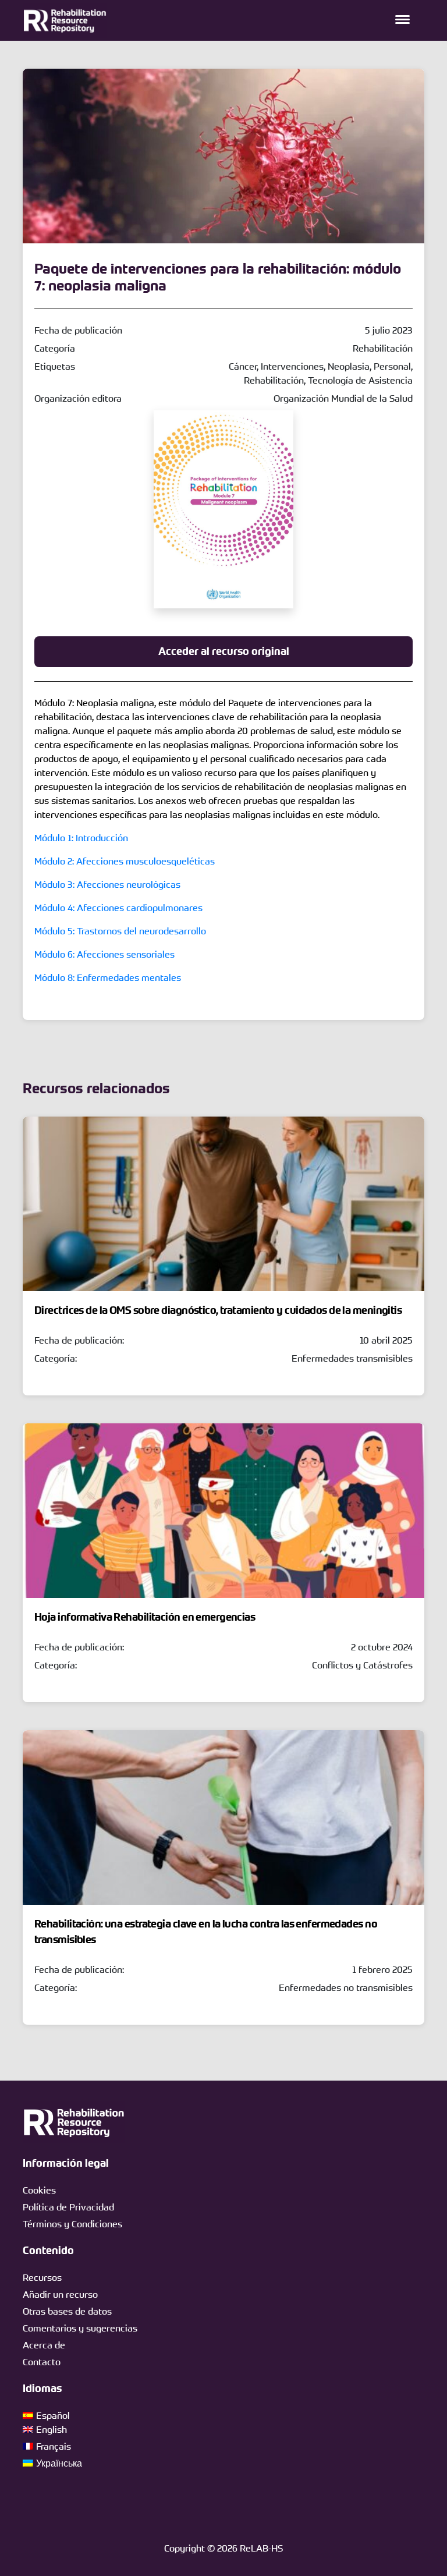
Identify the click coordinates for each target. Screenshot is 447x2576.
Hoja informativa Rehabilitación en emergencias (145, 1617)
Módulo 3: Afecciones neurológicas (107, 884)
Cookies (39, 2190)
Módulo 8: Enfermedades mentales (108, 977)
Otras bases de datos (67, 2311)
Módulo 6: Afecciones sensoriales (104, 954)
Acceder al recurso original (224, 651)
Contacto (42, 2362)
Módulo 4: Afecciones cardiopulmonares (118, 908)
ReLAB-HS (261, 2548)
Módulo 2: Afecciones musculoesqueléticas (125, 861)
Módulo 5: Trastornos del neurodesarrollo (120, 931)
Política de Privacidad (68, 2207)
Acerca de (44, 2345)
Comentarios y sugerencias (80, 2328)
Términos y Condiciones (72, 2224)
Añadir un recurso (60, 2294)
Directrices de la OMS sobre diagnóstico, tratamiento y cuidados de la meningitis (218, 1310)
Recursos (42, 2277)
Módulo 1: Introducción (81, 838)
